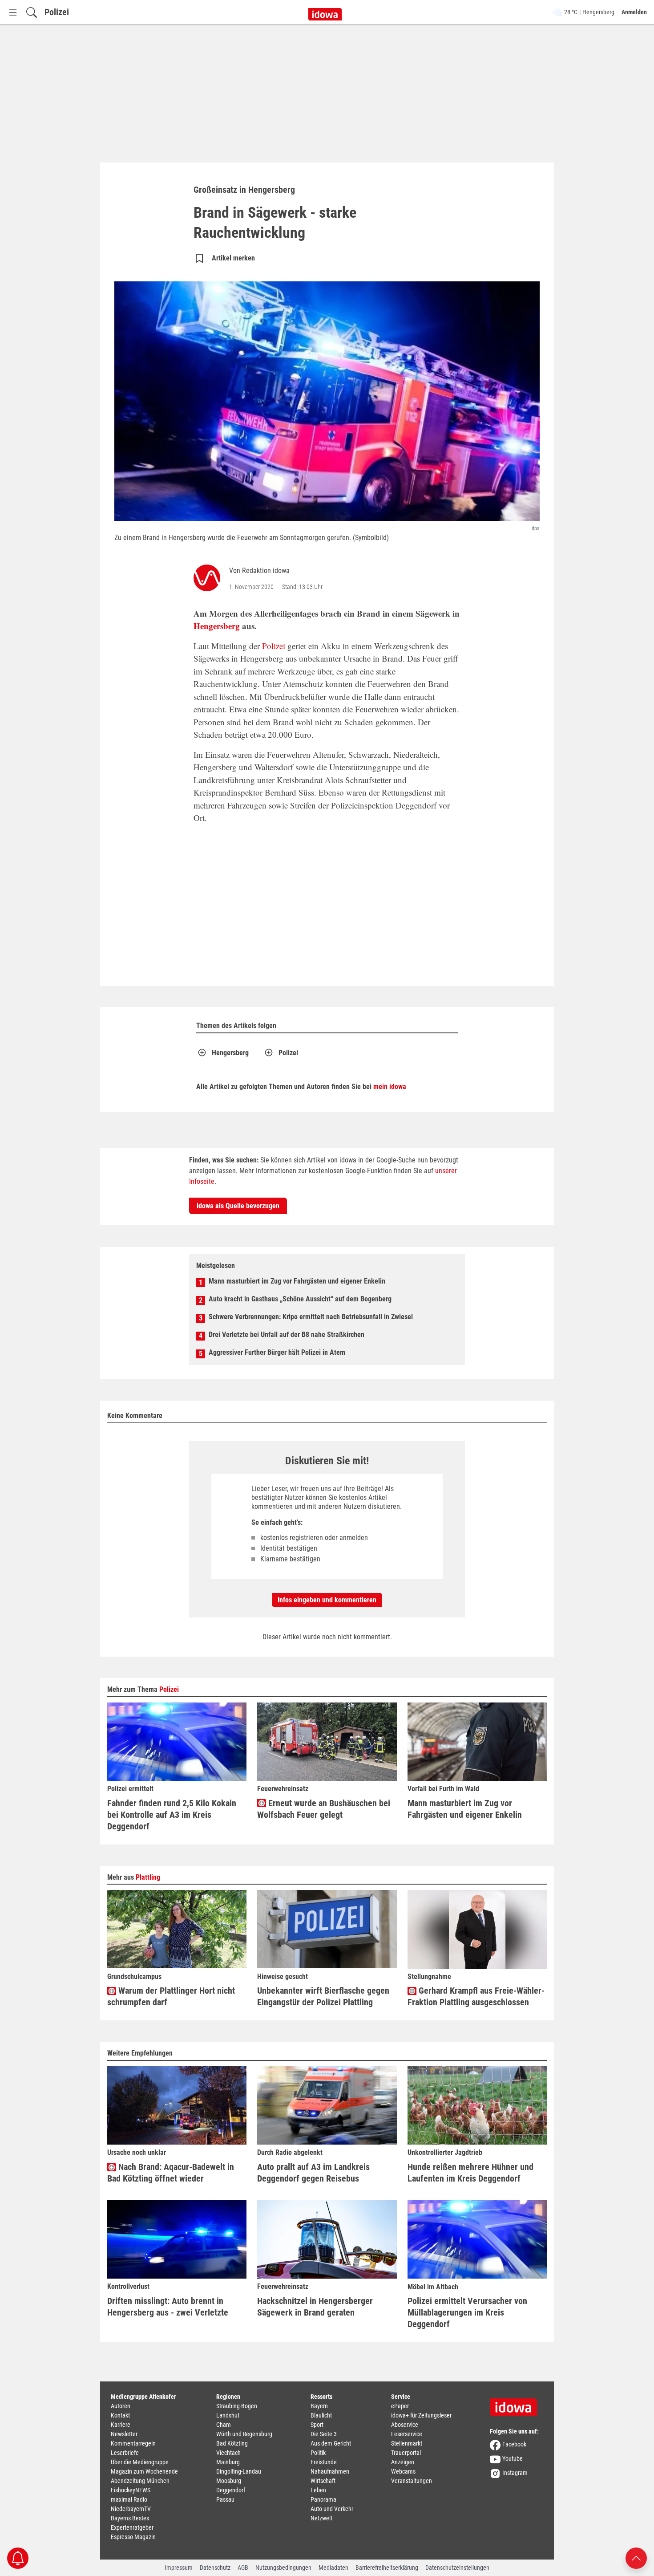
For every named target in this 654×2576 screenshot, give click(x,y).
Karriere (121, 2425)
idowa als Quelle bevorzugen (238, 1206)
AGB (243, 2568)
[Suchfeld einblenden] (32, 12)
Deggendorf (231, 2490)
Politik (318, 2453)
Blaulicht (321, 2415)
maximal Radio (129, 2499)
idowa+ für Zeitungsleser (421, 2415)
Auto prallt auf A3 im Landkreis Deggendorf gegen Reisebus (313, 2173)
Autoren (121, 2406)
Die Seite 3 (324, 2434)
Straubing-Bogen (237, 2406)
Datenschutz (215, 2568)
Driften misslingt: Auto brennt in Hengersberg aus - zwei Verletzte (168, 2307)
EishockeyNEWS (131, 2490)
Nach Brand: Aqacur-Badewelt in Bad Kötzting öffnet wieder (171, 2173)
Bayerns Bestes (130, 2518)
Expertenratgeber (132, 2527)
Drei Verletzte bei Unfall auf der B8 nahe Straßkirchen (287, 1335)
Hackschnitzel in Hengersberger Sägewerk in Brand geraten (315, 2307)
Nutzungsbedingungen (283, 2568)
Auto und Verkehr (332, 2509)
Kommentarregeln (133, 2443)
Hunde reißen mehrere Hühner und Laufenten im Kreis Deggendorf (470, 2173)
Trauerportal (406, 2453)
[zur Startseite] (517, 2404)
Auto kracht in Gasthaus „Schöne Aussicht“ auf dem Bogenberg (300, 1299)
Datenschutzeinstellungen (457, 2568)
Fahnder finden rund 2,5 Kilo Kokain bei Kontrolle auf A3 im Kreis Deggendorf (172, 1815)
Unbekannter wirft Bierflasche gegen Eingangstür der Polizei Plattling (323, 1996)
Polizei (57, 12)
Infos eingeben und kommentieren (327, 1600)
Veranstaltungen (412, 2481)
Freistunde (324, 2462)
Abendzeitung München (140, 2481)
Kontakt (120, 2415)
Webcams (403, 2471)
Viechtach (228, 2453)
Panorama (323, 2499)
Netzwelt (321, 2518)
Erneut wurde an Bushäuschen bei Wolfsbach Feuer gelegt (324, 1809)
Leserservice (407, 2434)
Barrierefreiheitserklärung (387, 2568)
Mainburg (228, 2462)
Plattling (148, 1877)
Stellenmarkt (407, 2443)
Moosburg (229, 2481)
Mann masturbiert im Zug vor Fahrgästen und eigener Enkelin (297, 1281)
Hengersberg (217, 626)
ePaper (400, 2406)
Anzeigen (403, 2462)
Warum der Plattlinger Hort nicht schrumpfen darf (171, 1996)
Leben (318, 2490)
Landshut (228, 2415)
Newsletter (124, 2434)
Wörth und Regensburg (244, 2434)
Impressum (179, 2568)
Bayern (319, 2406)
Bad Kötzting (232, 2443)
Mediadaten (333, 2568)
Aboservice (405, 2425)
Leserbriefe (125, 2453)
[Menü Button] (13, 12)
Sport (317, 2425)
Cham (224, 2425)
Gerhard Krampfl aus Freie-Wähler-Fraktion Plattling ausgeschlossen (476, 1996)
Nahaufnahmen (330, 2471)
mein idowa (390, 1087)
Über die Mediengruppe (140, 2462)
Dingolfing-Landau (239, 2471)
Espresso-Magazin (133, 2537)
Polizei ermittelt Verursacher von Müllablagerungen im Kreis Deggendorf (467, 2312)
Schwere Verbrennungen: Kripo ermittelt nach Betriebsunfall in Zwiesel (311, 1317)
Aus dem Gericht (331, 2443)
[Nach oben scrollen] (636, 2558)
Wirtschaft (323, 2481)
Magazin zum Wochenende (144, 2471)
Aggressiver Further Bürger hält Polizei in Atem (277, 1352)
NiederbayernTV (131, 2509)
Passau (225, 2499)
